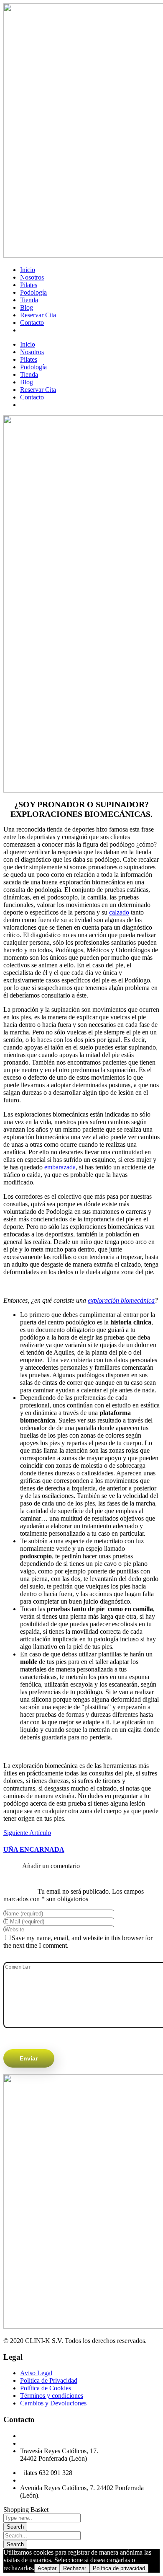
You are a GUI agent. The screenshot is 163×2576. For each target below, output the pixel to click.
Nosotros (32, 277)
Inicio (28, 270)
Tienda (29, 300)
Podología (33, 292)
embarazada (60, 1167)
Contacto (32, 323)
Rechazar (75, 2568)
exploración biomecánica (121, 1300)
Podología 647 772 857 (51, 2436)
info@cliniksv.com (45, 2443)
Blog (27, 307)
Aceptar (47, 2568)
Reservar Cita (38, 315)
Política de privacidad (119, 2568)
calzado (119, 912)
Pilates (29, 285)
